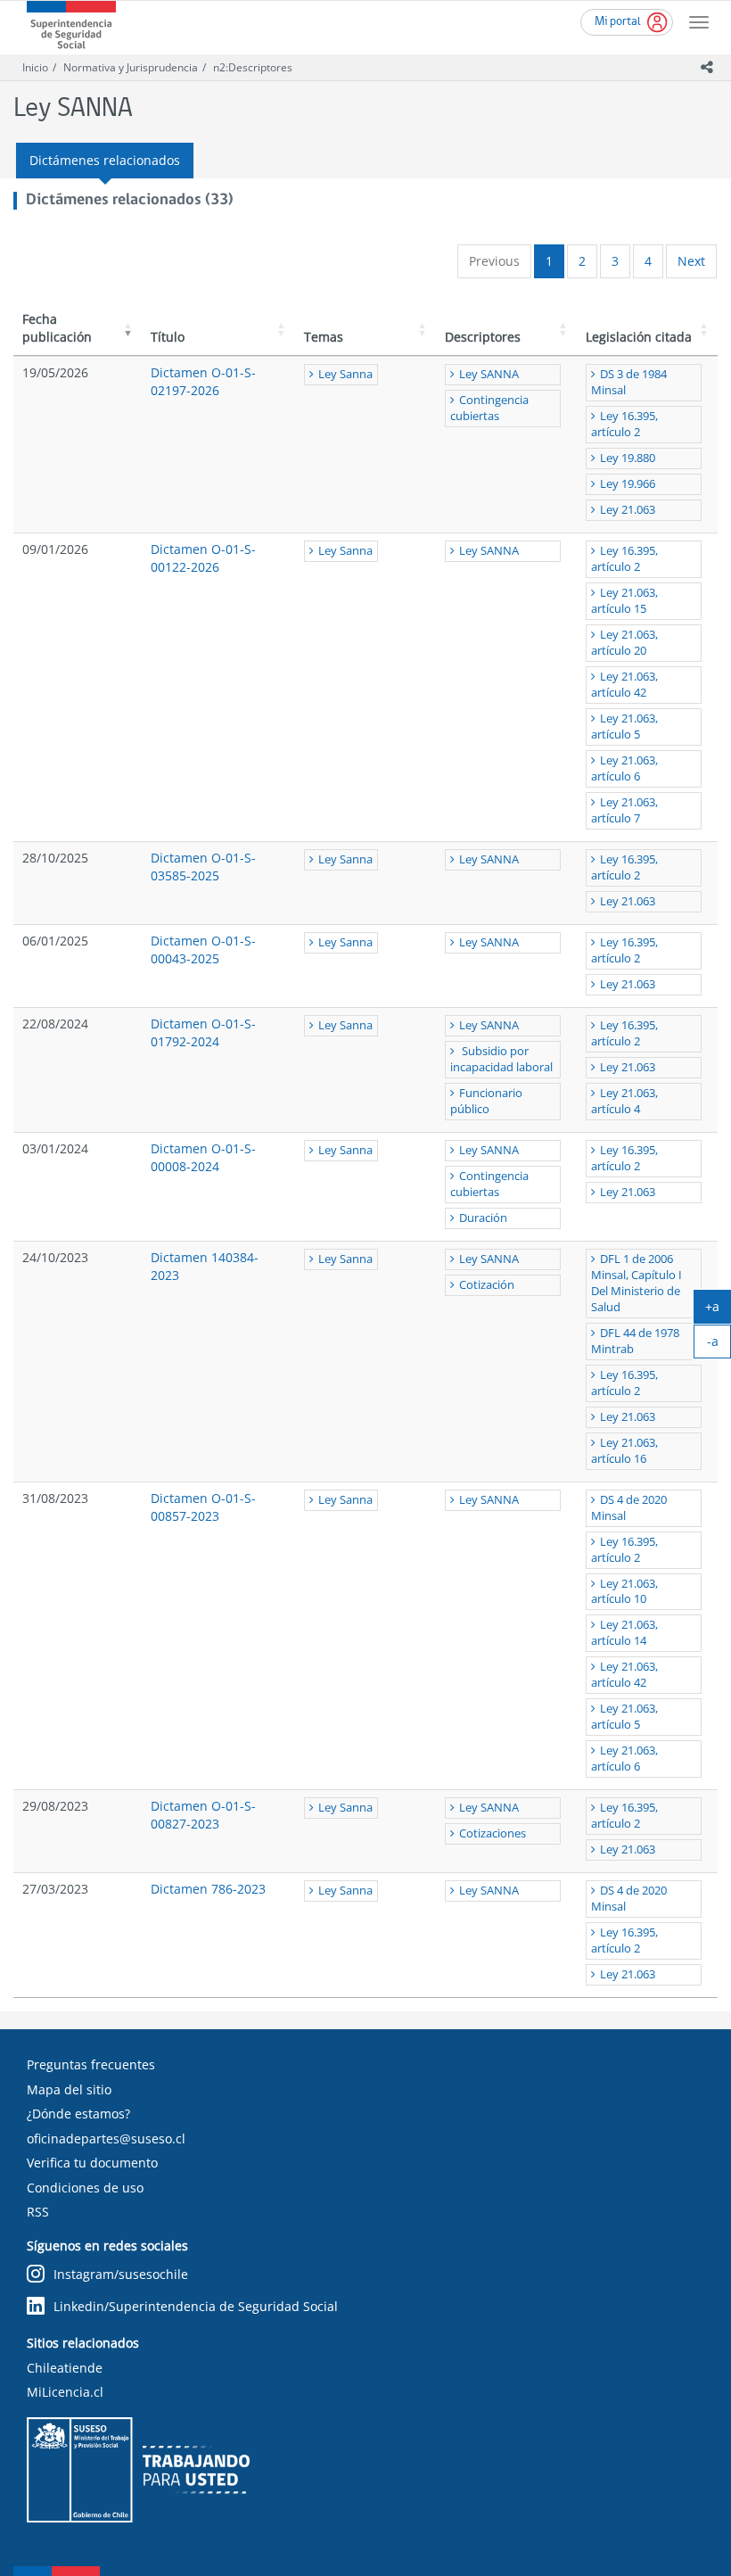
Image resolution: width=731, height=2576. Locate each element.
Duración (483, 1218)
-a (719, 1345)
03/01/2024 (55, 1148)
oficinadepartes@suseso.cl (106, 2138)
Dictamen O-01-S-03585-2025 (203, 867)
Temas (324, 337)
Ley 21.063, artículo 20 (624, 643)
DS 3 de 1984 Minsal (629, 382)
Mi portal (618, 22)
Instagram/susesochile (121, 2274)
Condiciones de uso (85, 2188)
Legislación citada (639, 337)
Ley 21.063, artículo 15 (624, 601)
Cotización (487, 1285)
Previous (494, 261)
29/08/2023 (55, 1806)
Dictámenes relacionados (105, 160)
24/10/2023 (55, 1257)
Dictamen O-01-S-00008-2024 (203, 1157)
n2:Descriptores (253, 67)
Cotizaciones (493, 1833)
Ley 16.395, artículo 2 (624, 424)
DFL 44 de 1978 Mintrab (635, 1341)
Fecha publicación (57, 328)
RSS (38, 2212)
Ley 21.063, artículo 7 (624, 810)
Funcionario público (486, 1101)
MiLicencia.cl (65, 2392)
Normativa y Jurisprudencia (131, 67)
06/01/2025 (55, 941)
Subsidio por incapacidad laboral (501, 1059)
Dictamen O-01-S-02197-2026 (203, 381)
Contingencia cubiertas (489, 408)
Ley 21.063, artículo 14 (624, 1633)
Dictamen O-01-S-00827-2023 (203, 1815)
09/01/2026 (55, 549)
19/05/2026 (55, 372)
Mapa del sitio (69, 2089)
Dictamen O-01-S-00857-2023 (203, 1507)
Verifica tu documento (92, 2163)
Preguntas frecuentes (91, 2064)
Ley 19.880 (628, 458)
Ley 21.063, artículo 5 (624, 727)
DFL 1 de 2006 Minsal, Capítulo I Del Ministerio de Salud (637, 1283)
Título (168, 337)
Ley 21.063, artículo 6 (624, 768)
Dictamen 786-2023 (208, 1889)
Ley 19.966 (628, 484)
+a (718, 1310)
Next (691, 261)
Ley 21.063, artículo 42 (624, 685)
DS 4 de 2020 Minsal (629, 1508)
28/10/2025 (55, 858)
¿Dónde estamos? (78, 2114)
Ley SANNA (489, 374)
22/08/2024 (55, 1024)
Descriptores (483, 337)
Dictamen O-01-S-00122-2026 (203, 558)
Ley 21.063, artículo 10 (624, 1592)
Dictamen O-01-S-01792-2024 (203, 1032)
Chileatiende (65, 2368)
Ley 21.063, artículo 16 (624, 1451)
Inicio (35, 67)
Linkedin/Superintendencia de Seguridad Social (196, 2306)
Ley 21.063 (628, 510)
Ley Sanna (345, 374)
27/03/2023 (55, 1889)
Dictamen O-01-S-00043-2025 (203, 949)
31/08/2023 (55, 1498)
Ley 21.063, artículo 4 (624, 1101)
